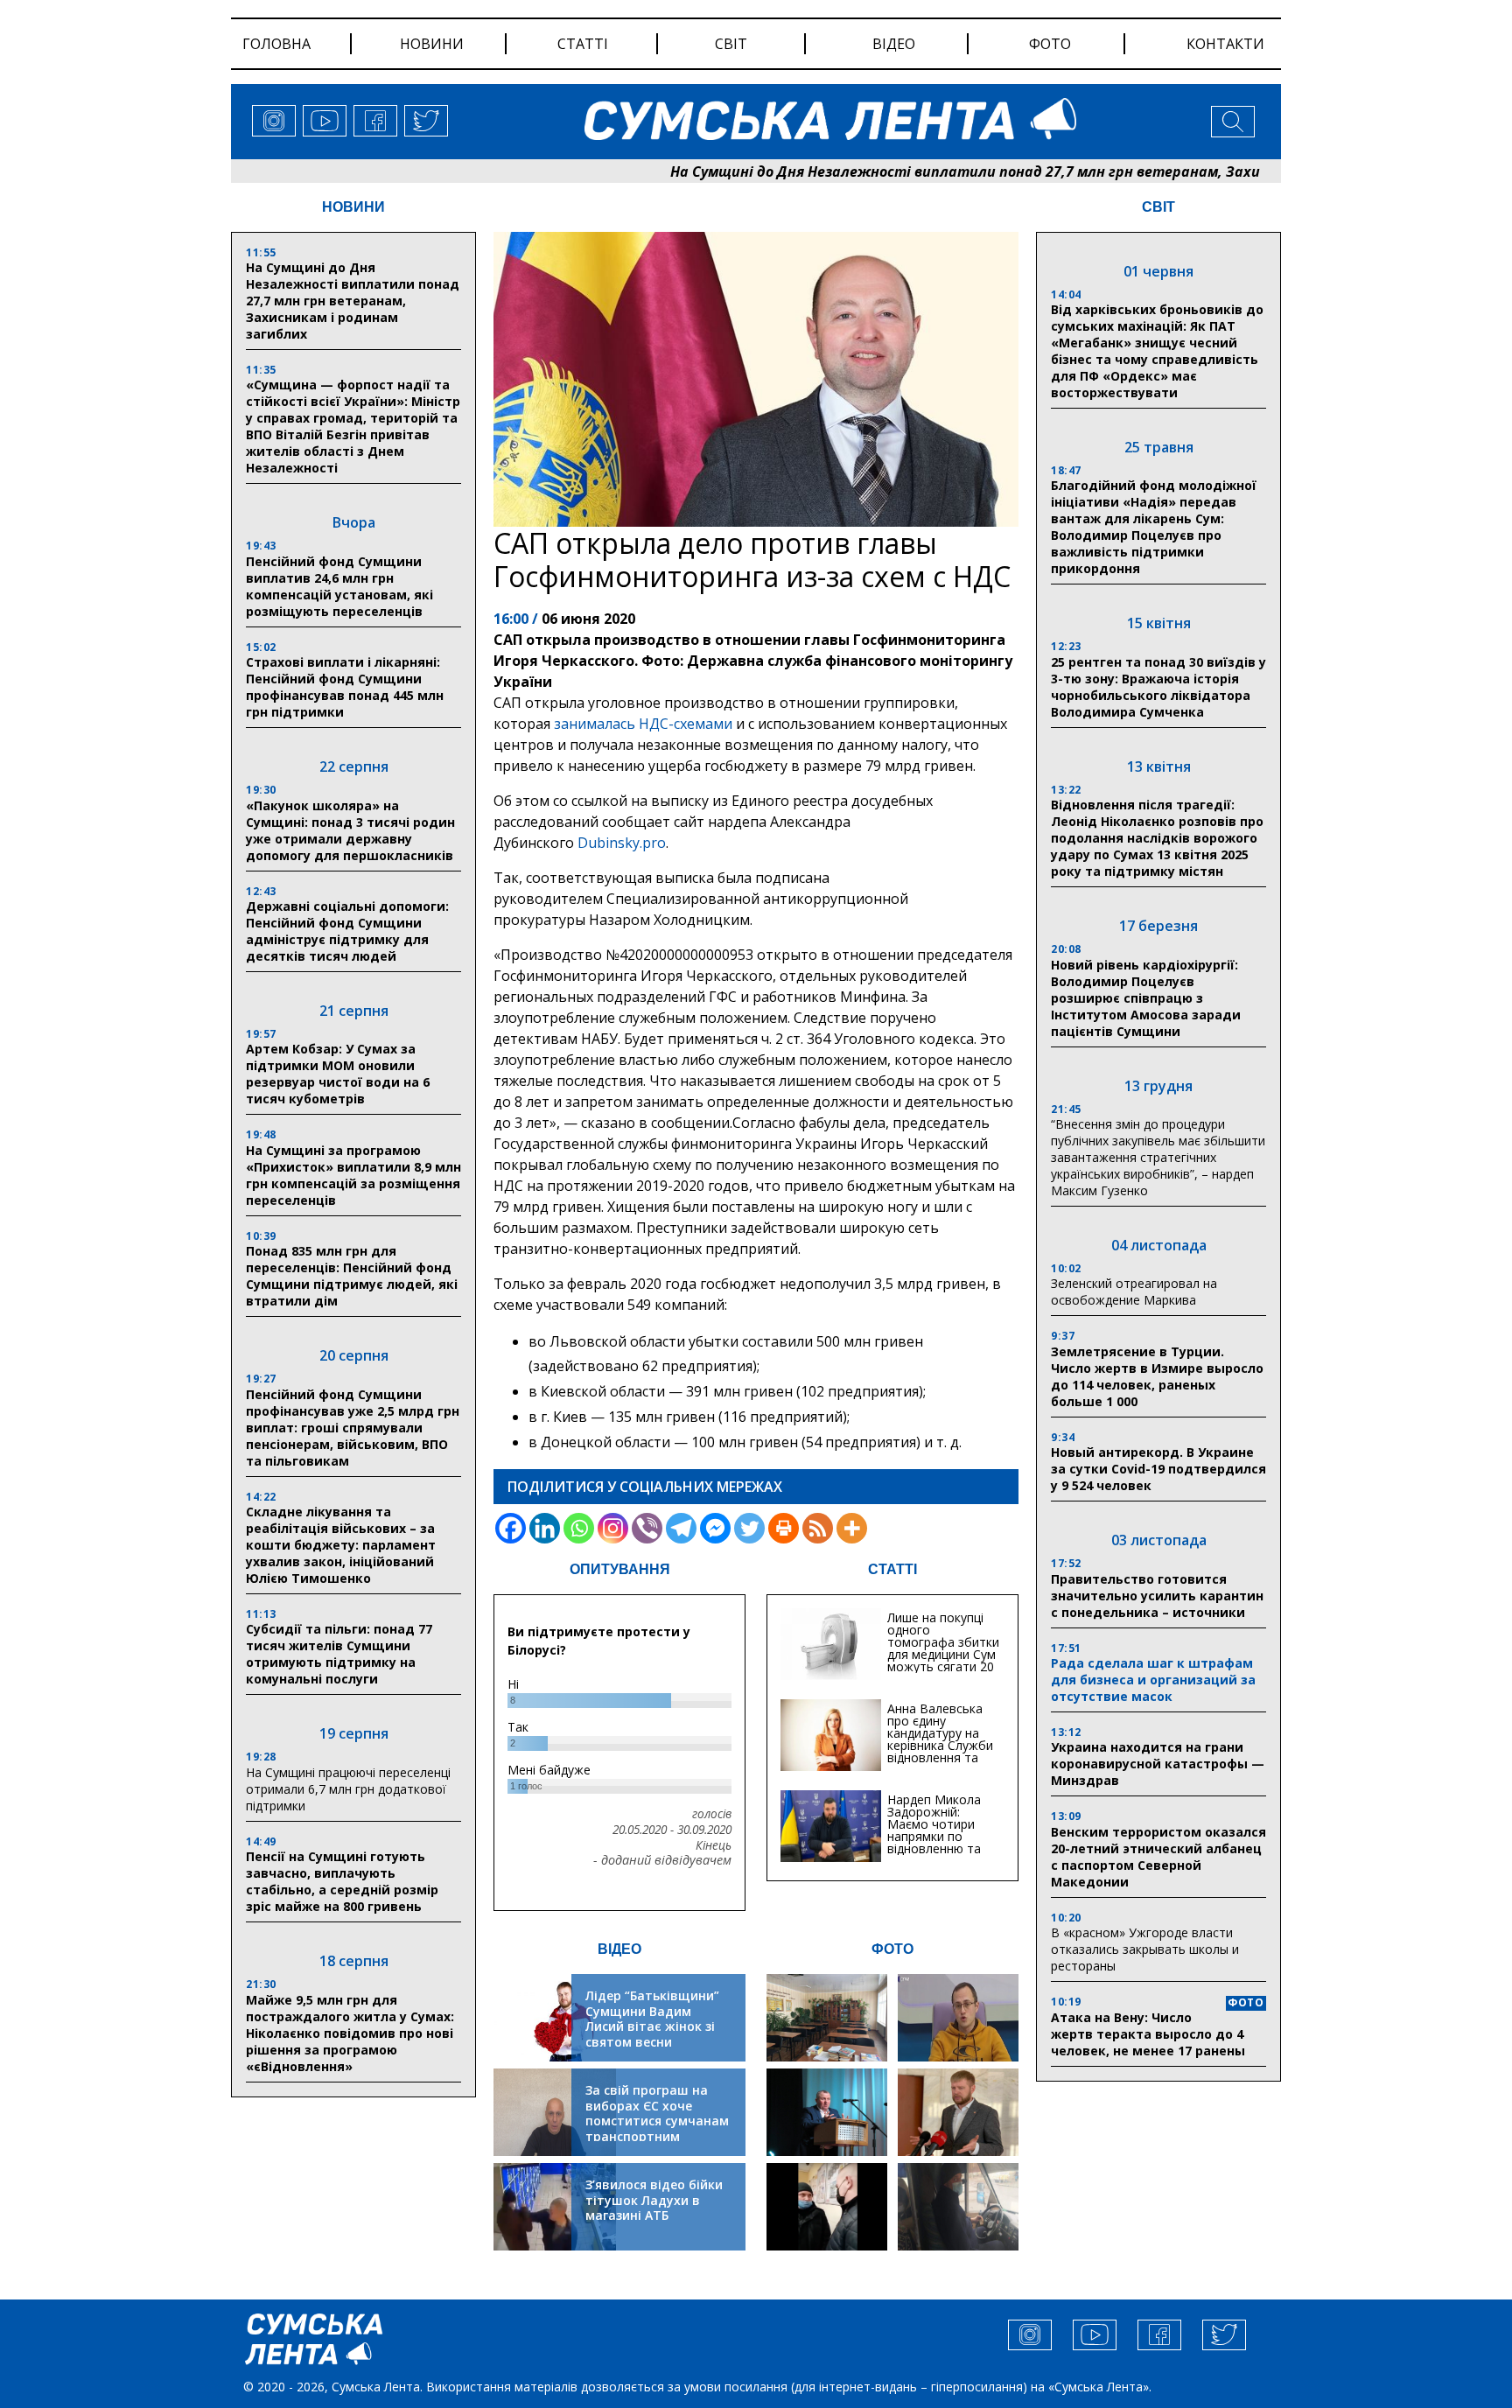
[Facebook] (511, 1528)
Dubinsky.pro (622, 843)
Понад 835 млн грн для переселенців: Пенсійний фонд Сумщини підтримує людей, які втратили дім (352, 1276)
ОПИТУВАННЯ (620, 1569)
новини (432, 44)
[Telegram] (681, 1528)
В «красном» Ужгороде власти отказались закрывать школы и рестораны (1145, 1949)
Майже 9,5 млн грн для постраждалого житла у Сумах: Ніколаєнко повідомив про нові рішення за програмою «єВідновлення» (350, 2033)
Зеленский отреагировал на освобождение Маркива (1134, 1291)
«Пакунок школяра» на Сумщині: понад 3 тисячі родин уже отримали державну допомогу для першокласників (350, 830)
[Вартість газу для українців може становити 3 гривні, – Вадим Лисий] (958, 2112)
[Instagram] (613, 1528)
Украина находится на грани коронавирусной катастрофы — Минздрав (1158, 1764)
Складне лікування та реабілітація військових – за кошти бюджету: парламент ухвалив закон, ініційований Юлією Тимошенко (341, 1545)
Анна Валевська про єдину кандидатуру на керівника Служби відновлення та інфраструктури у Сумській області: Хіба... (940, 1751)
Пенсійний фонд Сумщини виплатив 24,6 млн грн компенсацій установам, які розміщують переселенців (339, 586)
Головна (276, 44)
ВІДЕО (619, 1949)
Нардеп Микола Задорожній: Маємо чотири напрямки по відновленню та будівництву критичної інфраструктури (934, 1842)
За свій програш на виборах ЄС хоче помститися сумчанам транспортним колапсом (657, 2121)
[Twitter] (749, 1528)
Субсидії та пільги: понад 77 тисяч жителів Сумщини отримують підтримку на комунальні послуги (339, 1654)
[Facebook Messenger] (715, 1528)
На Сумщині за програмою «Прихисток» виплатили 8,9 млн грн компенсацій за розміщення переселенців (353, 1175)
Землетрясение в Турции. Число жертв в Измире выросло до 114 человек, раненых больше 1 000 (1157, 1376)
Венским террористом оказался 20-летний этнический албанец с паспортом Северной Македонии (1158, 1857)
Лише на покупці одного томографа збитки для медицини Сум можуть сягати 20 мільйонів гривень (943, 1648)
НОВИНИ (353, 207)
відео (894, 44)
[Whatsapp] (579, 1528)
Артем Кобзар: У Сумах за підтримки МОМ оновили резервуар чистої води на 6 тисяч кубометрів (338, 1074)
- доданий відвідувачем (662, 1860)
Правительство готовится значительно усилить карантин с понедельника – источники (1157, 1596)
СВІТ (1158, 207)
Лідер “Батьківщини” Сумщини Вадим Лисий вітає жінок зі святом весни (652, 2019)
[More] (852, 1528)
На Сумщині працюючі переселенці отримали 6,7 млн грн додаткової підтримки (348, 1789)
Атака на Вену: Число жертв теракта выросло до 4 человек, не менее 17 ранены (1148, 2034)
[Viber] (647, 1528)
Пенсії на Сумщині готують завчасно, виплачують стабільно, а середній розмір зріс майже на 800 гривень (342, 1881)
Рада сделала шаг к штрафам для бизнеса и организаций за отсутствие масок (1153, 1680)
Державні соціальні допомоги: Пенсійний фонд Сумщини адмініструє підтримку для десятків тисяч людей (347, 931)
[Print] (784, 1528)
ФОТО (892, 1949)
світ (731, 44)
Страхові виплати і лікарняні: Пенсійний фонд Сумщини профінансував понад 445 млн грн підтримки (345, 687)
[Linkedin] (545, 1528)
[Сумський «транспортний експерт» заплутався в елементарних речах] (958, 2018)
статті (583, 44)
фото (1050, 44)
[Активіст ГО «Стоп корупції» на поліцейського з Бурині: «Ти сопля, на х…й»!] (827, 2207)
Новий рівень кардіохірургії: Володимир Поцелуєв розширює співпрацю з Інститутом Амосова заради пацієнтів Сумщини (1146, 998)
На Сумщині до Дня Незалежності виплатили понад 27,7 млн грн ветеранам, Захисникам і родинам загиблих (980, 171)
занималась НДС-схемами (643, 724)
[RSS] (818, 1528)
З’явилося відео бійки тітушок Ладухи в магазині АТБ (654, 2200)
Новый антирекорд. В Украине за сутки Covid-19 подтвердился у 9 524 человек (1158, 1469)
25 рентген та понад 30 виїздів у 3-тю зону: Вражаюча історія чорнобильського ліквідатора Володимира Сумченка (1158, 687)
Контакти (1225, 44)
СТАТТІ (892, 1569)
